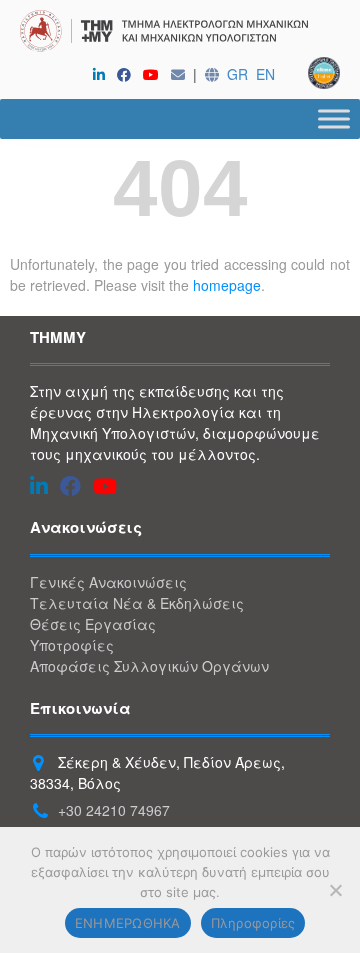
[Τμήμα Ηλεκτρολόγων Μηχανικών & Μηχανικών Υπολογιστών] (180, 33)
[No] (335, 890)
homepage (227, 285)
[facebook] (128, 74)
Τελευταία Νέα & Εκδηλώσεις (137, 603)
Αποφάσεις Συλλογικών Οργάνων (149, 666)
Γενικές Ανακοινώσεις (108, 582)
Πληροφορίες (253, 923)
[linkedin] (103, 74)
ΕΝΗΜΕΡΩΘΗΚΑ (128, 923)
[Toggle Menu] (334, 118)
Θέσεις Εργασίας (93, 624)
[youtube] (155, 74)
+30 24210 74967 (114, 810)
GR (237, 74)
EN (265, 74)
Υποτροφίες (72, 645)
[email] (182, 74)
